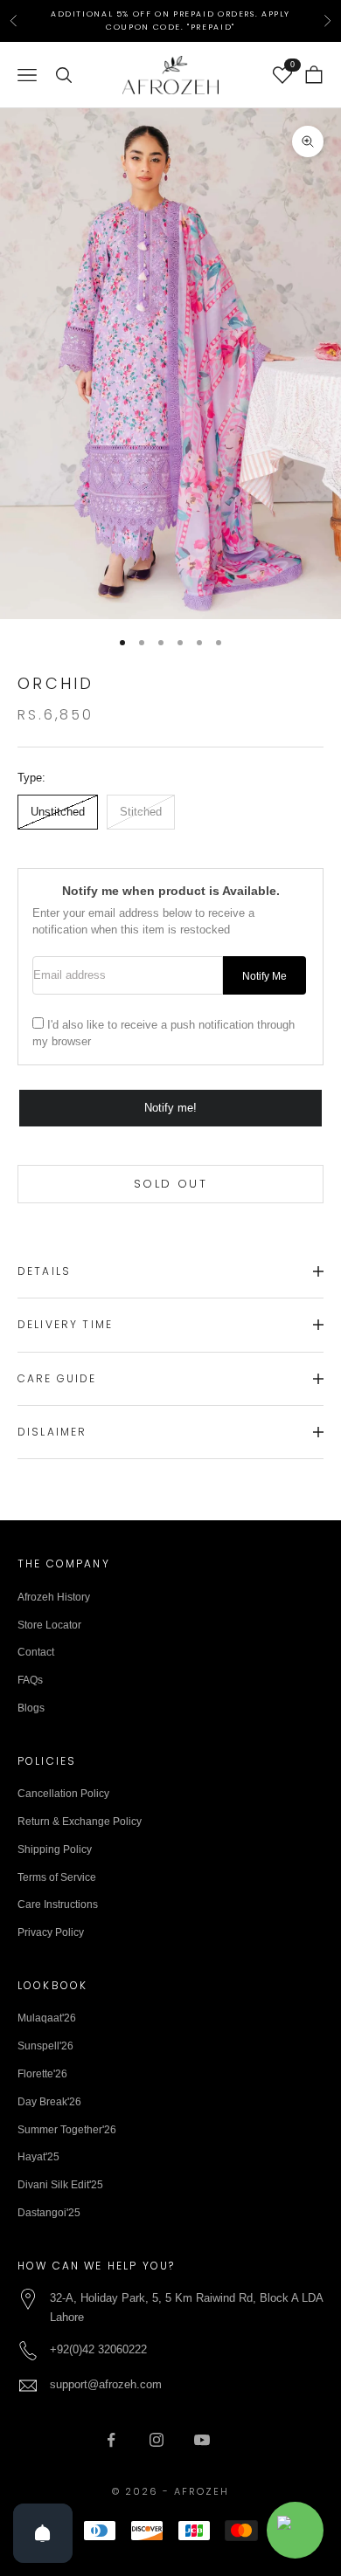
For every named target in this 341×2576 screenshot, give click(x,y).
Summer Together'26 (67, 2130)
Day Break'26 (49, 2102)
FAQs (30, 1680)
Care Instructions (58, 1904)
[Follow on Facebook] (111, 2440)
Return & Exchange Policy (80, 1822)
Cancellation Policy (63, 1794)
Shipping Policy (55, 1849)
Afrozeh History (54, 1597)
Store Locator (49, 1625)
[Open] (43, 2533)
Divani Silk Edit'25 (60, 2185)
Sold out (170, 1184)
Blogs (31, 1708)
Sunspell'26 (45, 2046)
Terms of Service (57, 1877)
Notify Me (264, 976)
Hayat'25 (38, 2157)
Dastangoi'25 (49, 2213)
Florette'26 (42, 2074)
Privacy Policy (51, 1932)
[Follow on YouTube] (202, 2440)
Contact (36, 1652)
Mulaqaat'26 (47, 2018)
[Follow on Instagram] (157, 2440)
